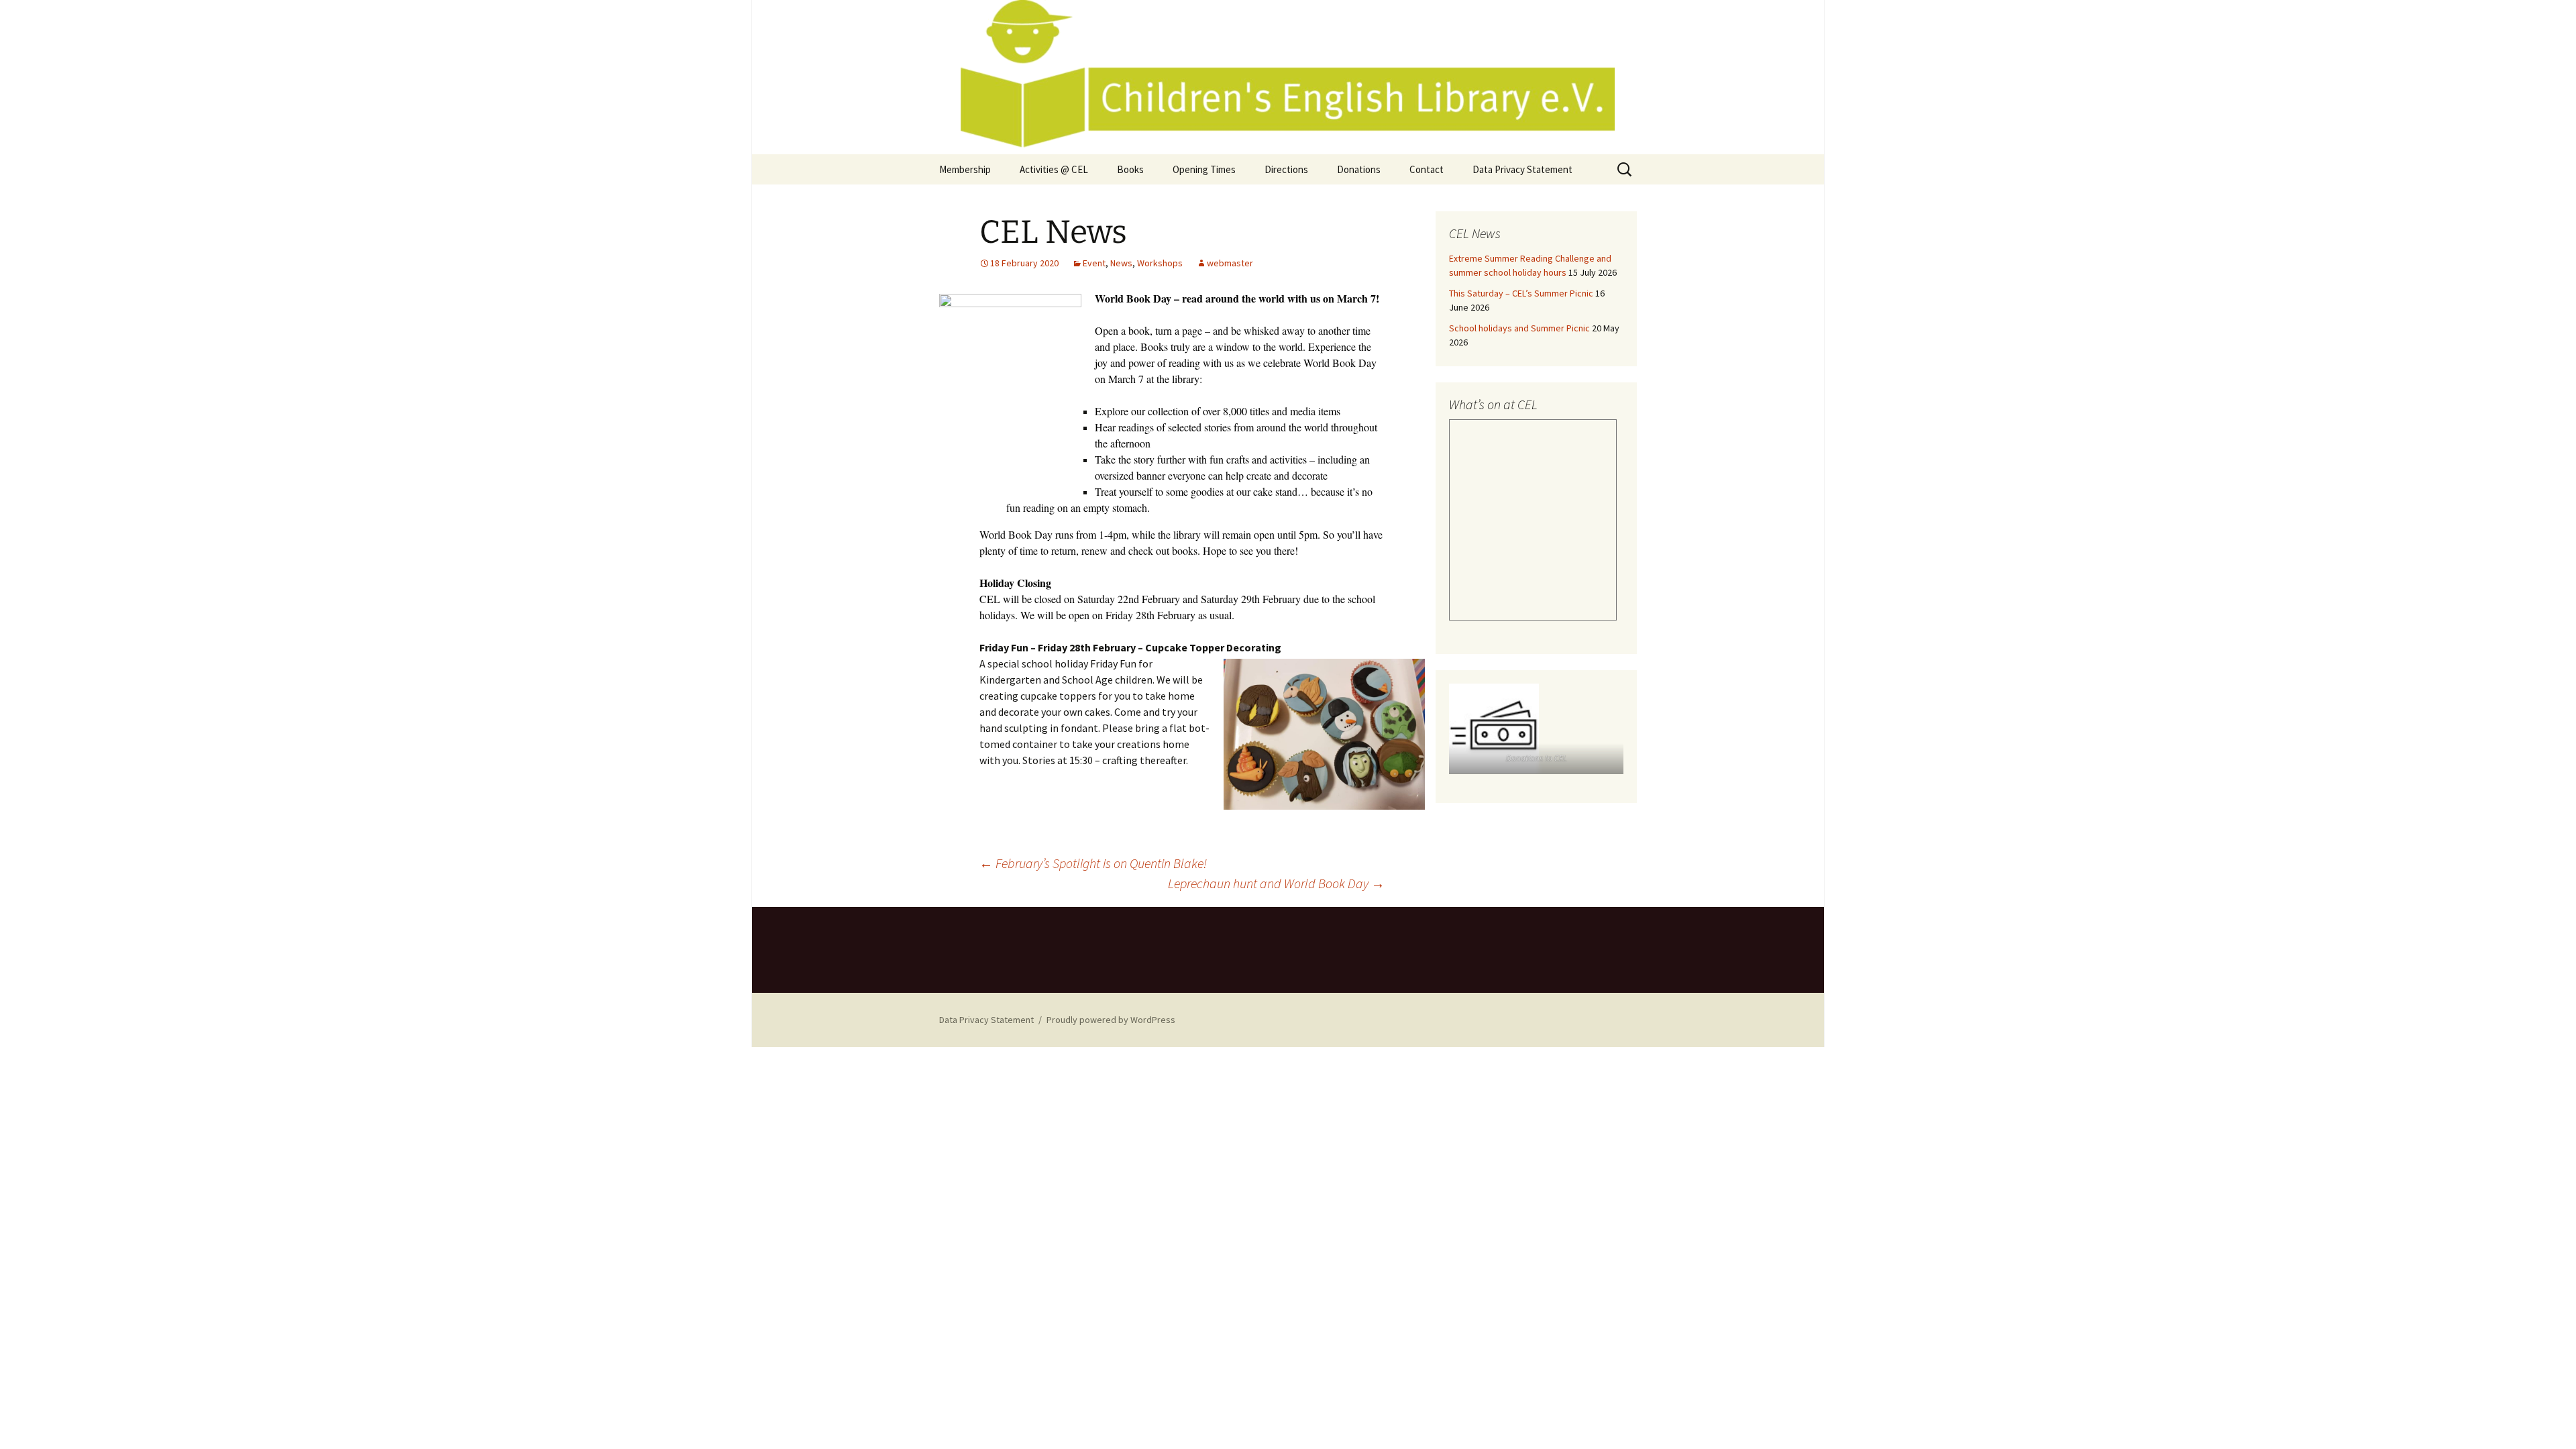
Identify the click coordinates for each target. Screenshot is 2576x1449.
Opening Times (1204, 169)
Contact (1427, 169)
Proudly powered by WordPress (1111, 1020)
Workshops (1160, 263)
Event (1094, 263)
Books (1130, 169)
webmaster (1230, 263)
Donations (1359, 169)
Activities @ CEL (1054, 169)
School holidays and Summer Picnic (1519, 328)
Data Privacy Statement (1522, 169)
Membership (965, 169)
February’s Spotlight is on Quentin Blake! (1093, 863)
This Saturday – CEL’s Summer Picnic (1521, 293)
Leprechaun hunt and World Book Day (1276, 883)
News (1121, 263)
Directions (1286, 169)
